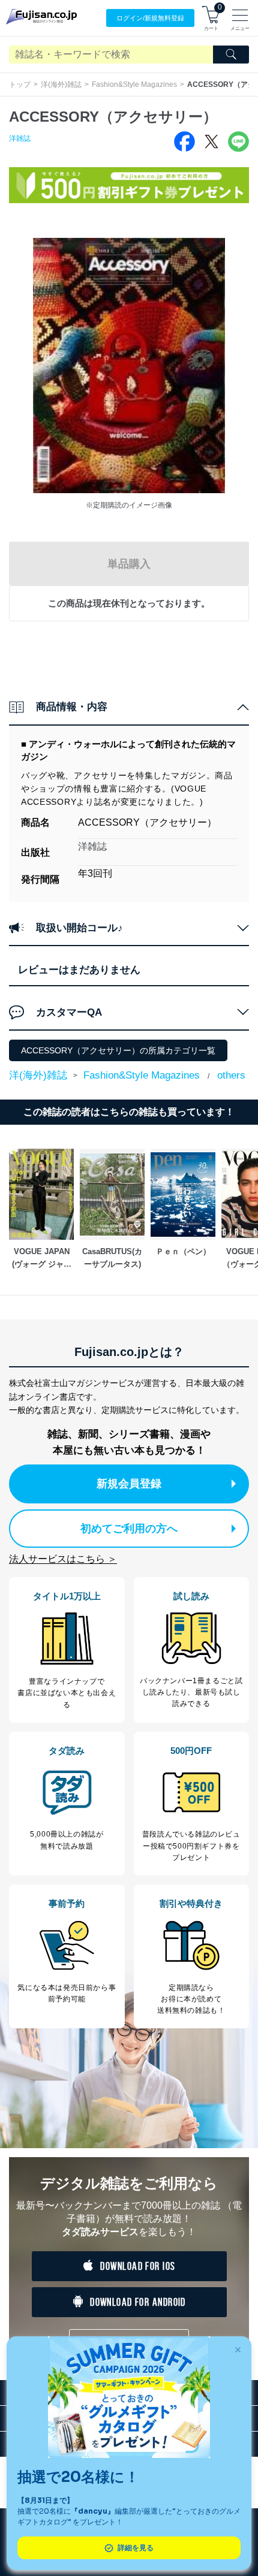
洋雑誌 (20, 138)
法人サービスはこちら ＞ (63, 1559)
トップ (20, 84)
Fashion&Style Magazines (134, 84)
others (231, 1075)
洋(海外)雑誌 (61, 84)
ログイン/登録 (150, 18)
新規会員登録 (129, 1484)
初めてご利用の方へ (129, 1529)
